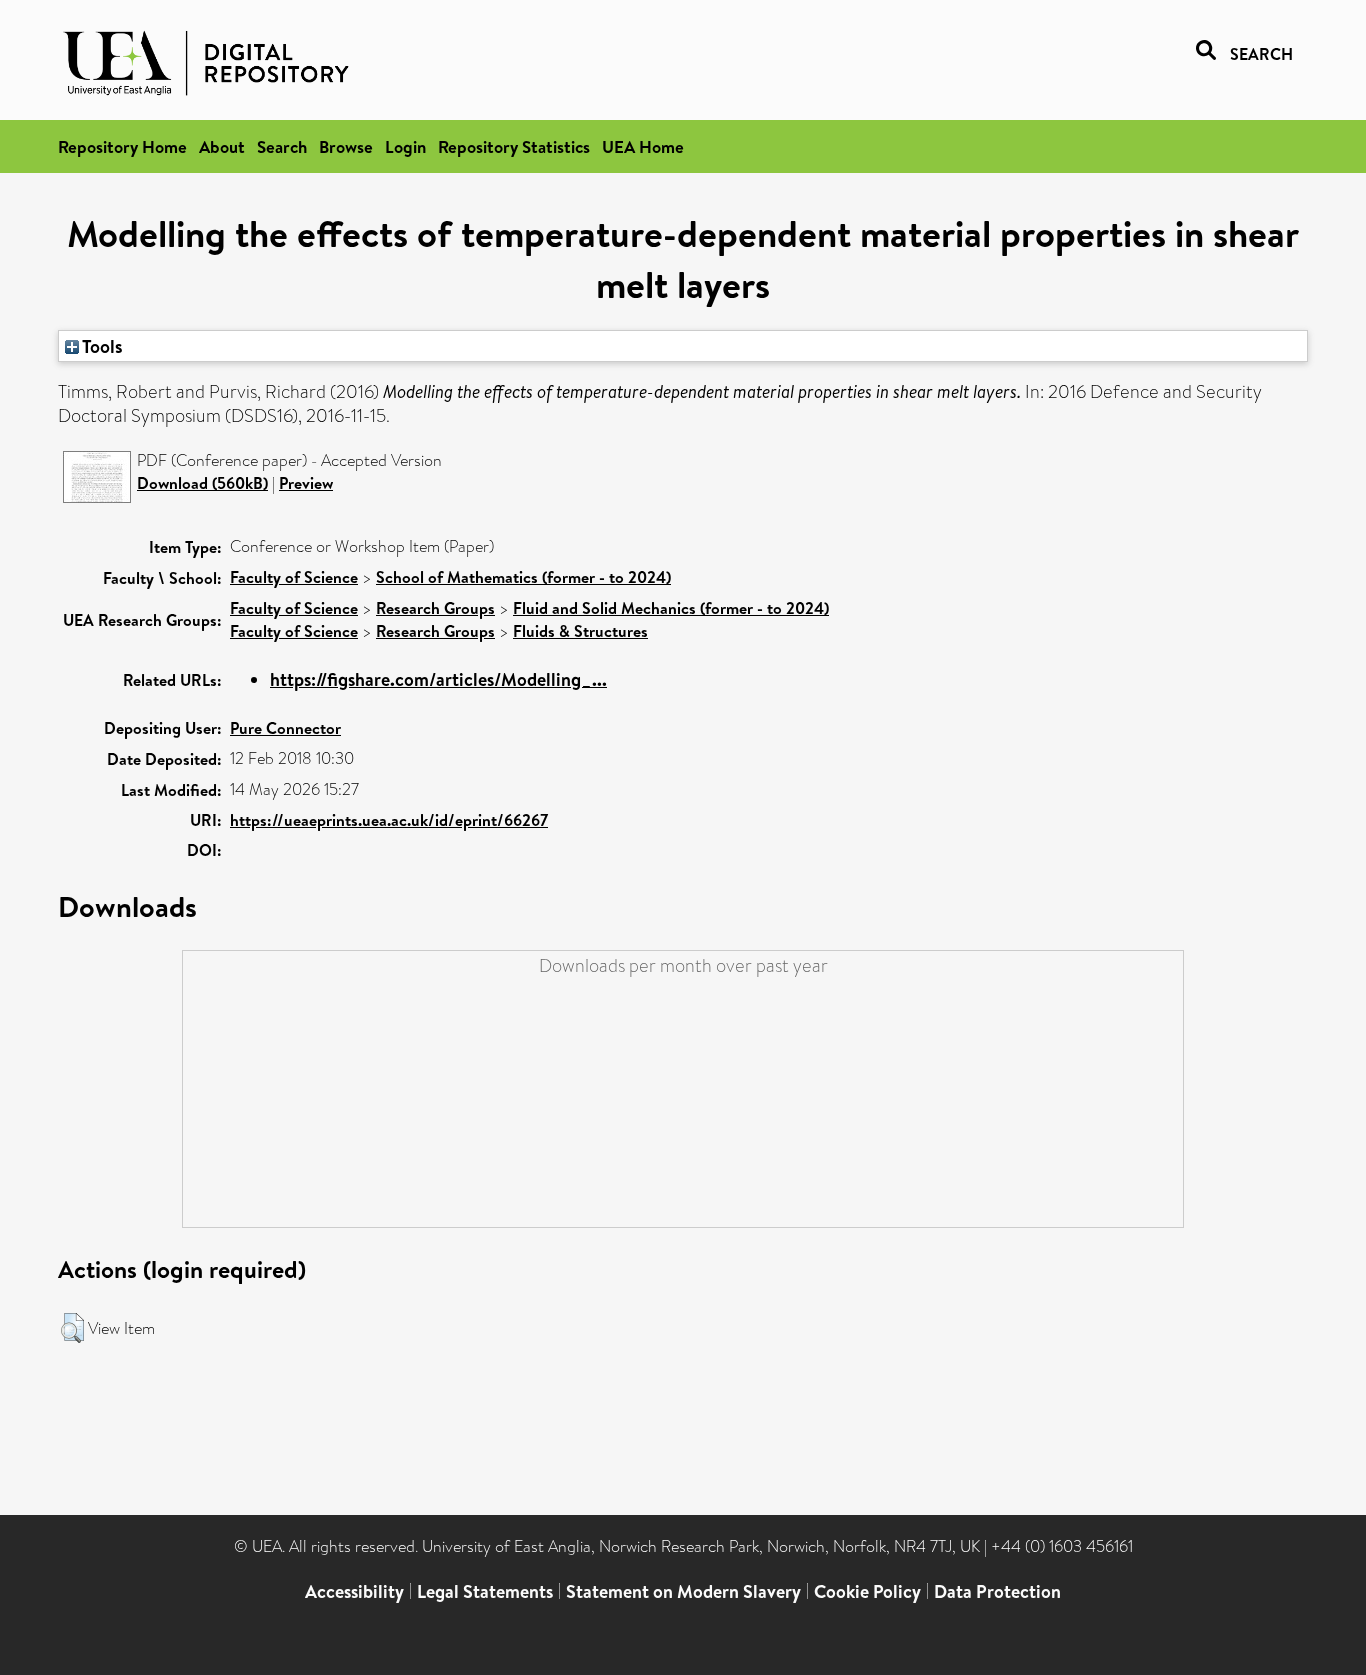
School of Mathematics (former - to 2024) (523, 577)
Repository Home (122, 146)
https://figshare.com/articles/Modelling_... (438, 679)
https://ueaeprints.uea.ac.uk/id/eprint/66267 (389, 820)
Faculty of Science (294, 577)
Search (282, 146)
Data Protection (997, 1591)
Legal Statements (485, 1591)
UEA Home (643, 146)
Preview (306, 483)
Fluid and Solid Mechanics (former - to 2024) (671, 608)
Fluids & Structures (580, 631)
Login (405, 146)
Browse (346, 146)
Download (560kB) (202, 483)
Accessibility (354, 1591)
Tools (101, 346)
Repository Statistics (514, 146)
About (222, 146)
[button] (72, 1328)
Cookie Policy (867, 1591)
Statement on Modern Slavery (683, 1591)
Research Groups (435, 608)
